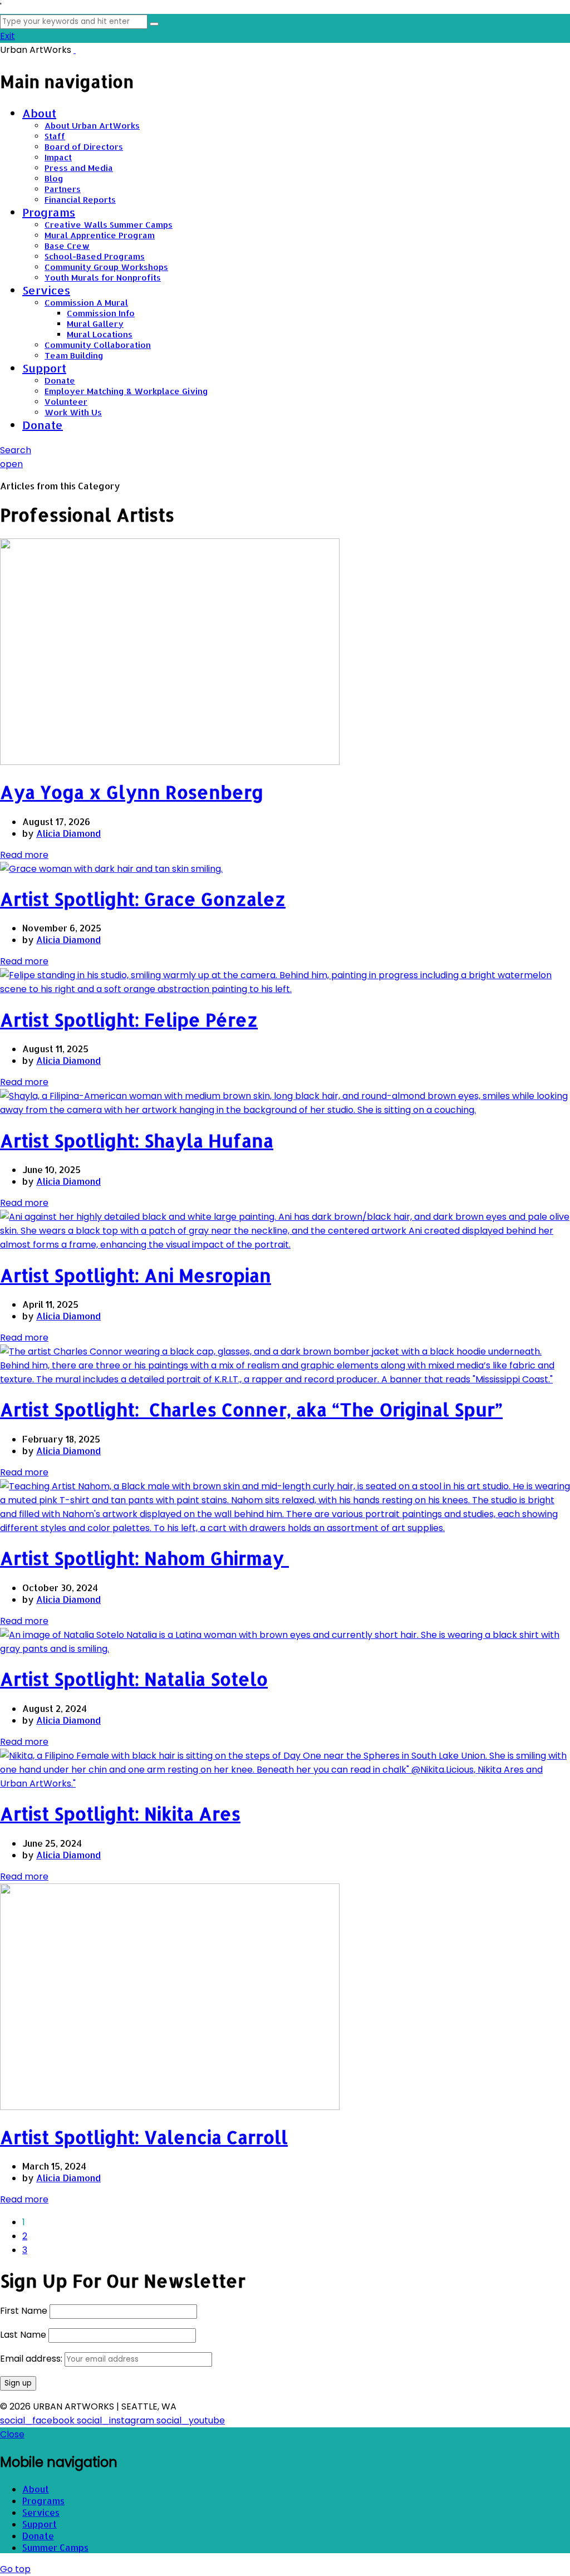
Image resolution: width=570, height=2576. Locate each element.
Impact (58, 157)
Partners (63, 189)
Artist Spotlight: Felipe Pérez (129, 1020)
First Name (24, 2311)
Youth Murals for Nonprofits (103, 278)
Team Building (74, 355)
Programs (49, 212)
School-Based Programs (95, 256)
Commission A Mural (86, 303)
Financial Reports (80, 200)
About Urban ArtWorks (92, 126)
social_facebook (38, 2420)
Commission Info (101, 313)
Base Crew (67, 246)
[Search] (154, 24)
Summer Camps (55, 2547)
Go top (15, 2569)
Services (46, 290)
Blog (54, 178)
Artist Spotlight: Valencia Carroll (144, 2137)
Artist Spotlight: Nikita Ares (120, 1814)
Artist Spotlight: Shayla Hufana (137, 1140)
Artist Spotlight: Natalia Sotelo (134, 1679)
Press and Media (79, 168)
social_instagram (117, 2420)
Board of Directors (84, 147)
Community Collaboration (98, 345)
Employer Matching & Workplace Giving (126, 391)
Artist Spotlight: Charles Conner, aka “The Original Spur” (251, 1409)
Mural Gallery (95, 324)
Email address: (32, 2359)
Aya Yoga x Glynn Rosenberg (132, 792)
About (39, 113)
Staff (55, 136)
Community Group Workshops (106, 267)
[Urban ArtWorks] (75, 50)
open (11, 464)
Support (44, 368)
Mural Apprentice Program (100, 235)
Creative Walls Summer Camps (109, 225)
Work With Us (73, 412)
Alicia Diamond (68, 833)
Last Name (23, 2335)
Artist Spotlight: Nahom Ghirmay (144, 1558)
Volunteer (66, 402)
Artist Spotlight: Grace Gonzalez (143, 899)
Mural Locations (100, 334)
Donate (60, 381)
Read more (24, 855)
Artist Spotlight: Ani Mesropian (136, 1275)
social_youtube (191, 2420)
